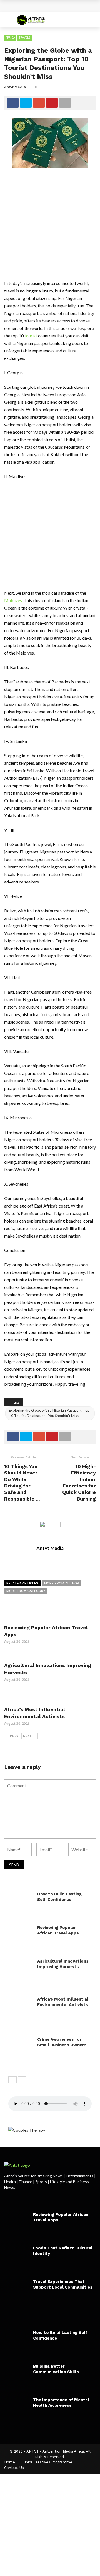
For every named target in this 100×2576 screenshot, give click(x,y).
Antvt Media (15, 87)
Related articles (22, 1583)
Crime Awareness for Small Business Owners (62, 2042)
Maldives (13, 600)
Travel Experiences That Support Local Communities (63, 2284)
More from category (26, 1591)
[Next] (22, 2080)
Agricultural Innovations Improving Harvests (63, 1964)
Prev (14, 1736)
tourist (31, 336)
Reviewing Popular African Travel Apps (58, 1930)
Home (10, 2462)
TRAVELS (25, 37)
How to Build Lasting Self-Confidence (53, 6)
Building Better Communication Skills (56, 2369)
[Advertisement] (50, 227)
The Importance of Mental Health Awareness (61, 2403)
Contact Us (14, 2468)
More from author (62, 1583)
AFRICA (10, 37)
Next (27, 1736)
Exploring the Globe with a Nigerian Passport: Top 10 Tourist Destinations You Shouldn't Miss (49, 1413)
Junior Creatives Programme (47, 2462)
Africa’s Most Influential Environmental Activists (63, 2002)
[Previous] (12, 2080)
